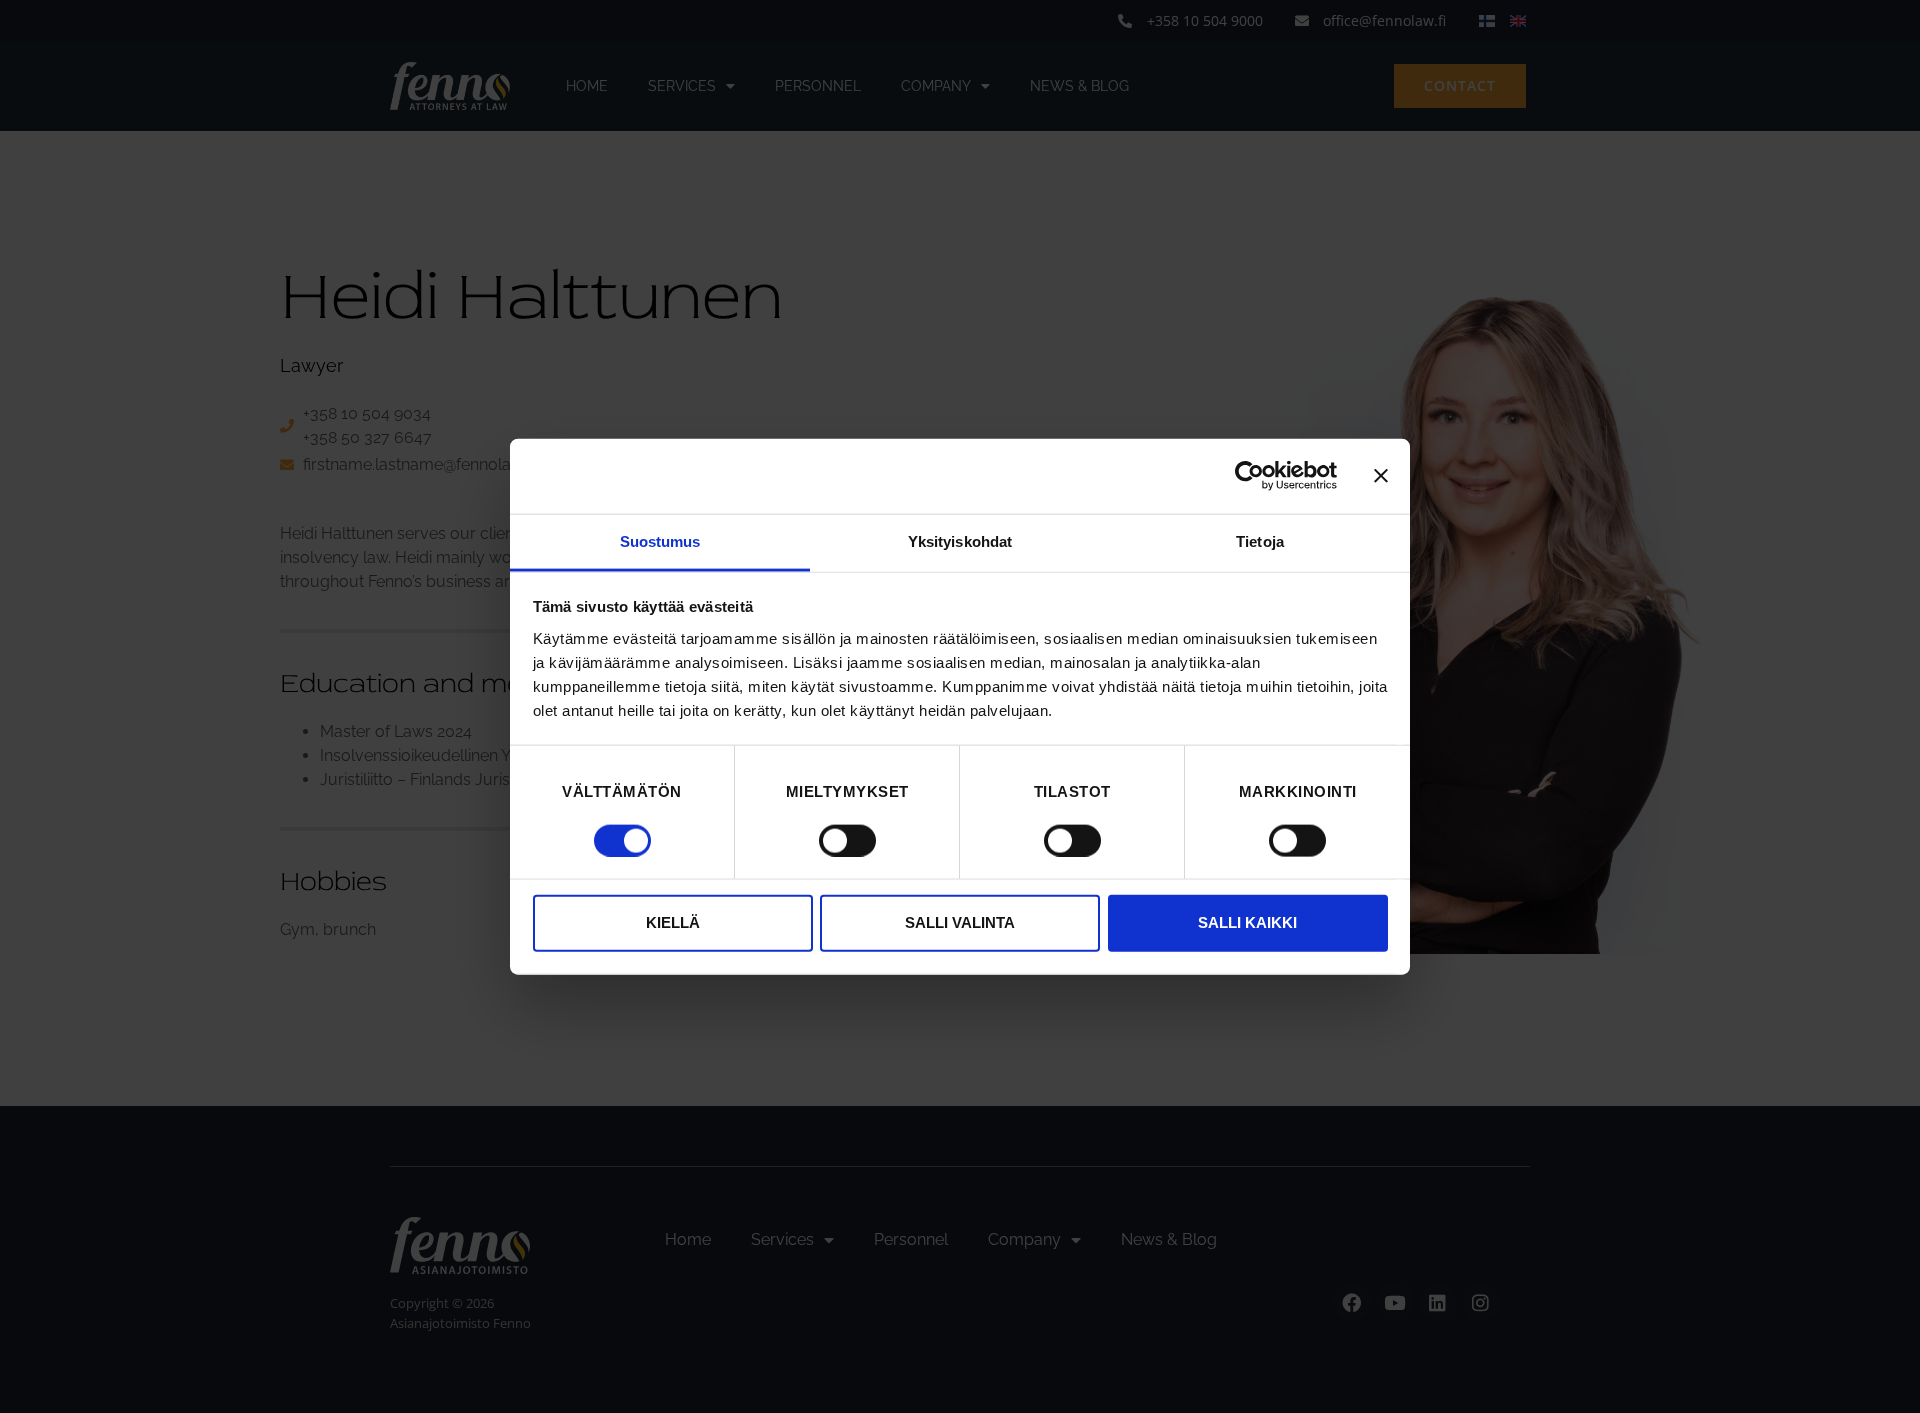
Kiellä (673, 922)
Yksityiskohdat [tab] (960, 540)
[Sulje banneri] (1381, 476)
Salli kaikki (1247, 922)
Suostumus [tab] (660, 540)
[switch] (847, 840)
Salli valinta (960, 922)
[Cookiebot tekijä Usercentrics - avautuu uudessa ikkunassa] (1249, 476)
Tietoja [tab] (1260, 540)
